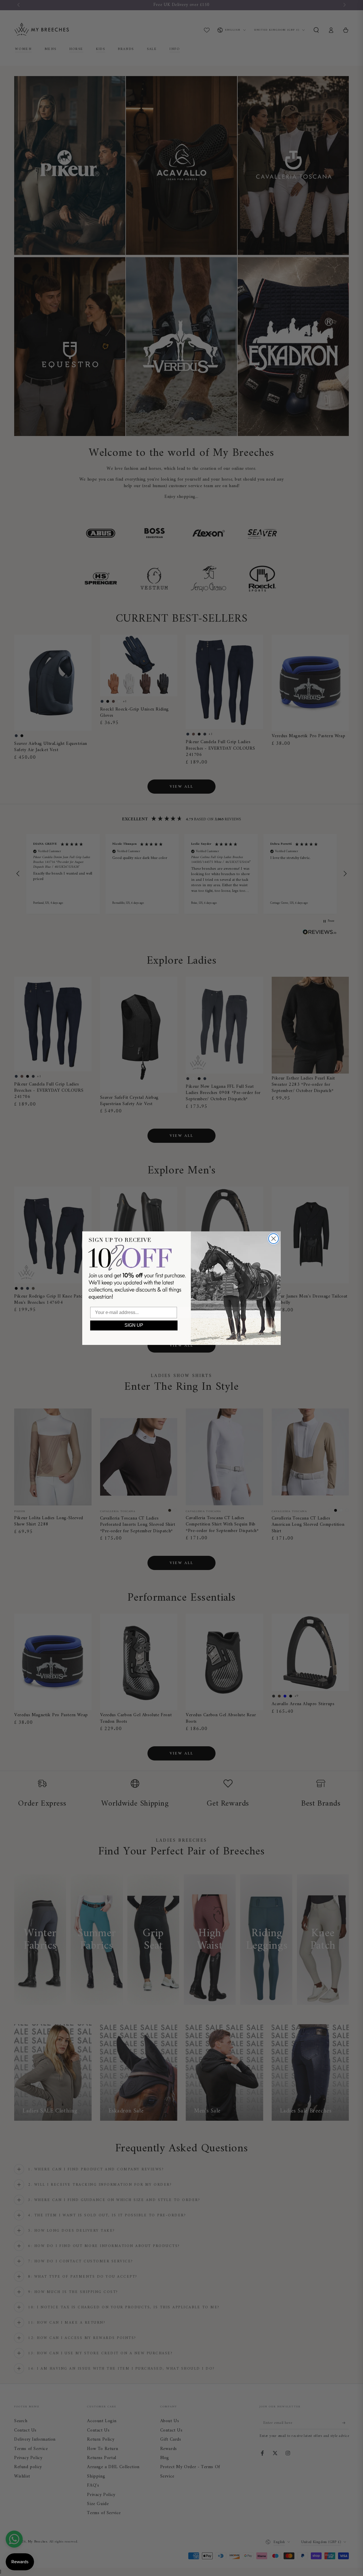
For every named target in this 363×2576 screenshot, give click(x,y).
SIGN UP (134, 1325)
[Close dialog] (274, 1239)
